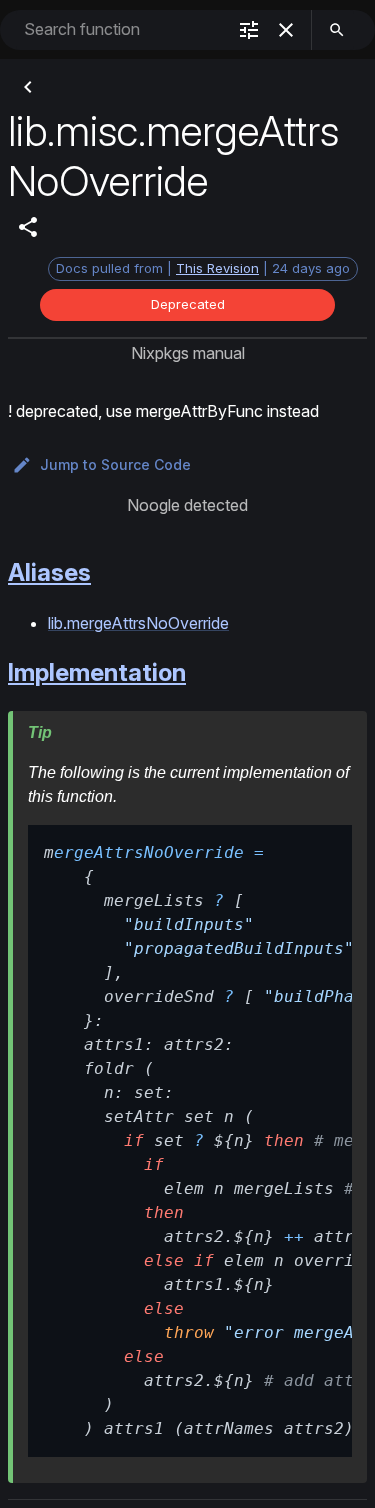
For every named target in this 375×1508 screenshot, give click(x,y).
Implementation (97, 672)
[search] (337, 30)
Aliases (49, 572)
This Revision (217, 268)
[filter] (249, 30)
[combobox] (122, 29)
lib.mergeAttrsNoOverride (138, 623)
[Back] (28, 87)
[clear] (286, 30)
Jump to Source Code (115, 464)
